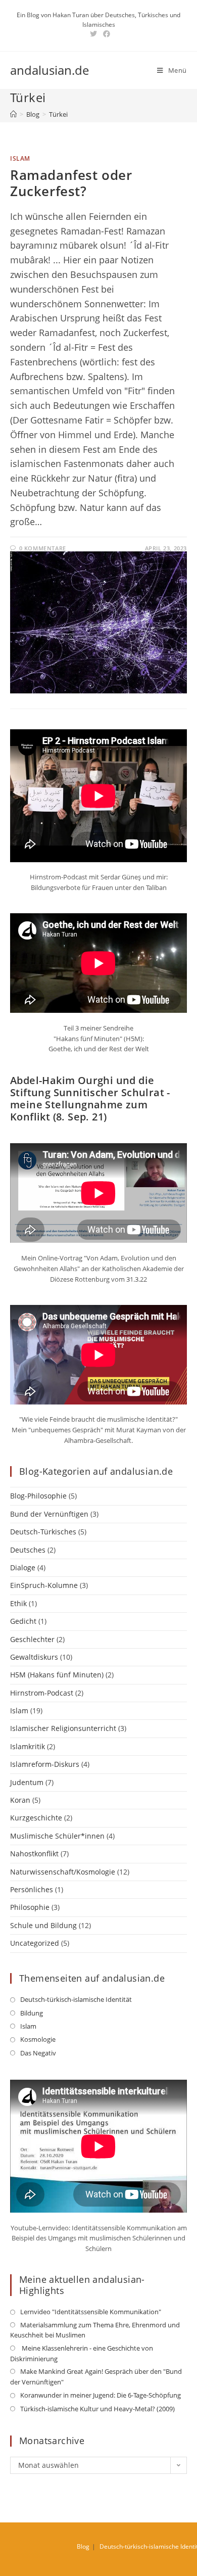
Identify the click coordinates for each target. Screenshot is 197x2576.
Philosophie (30, 1907)
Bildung (32, 2013)
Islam (20, 158)
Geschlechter (32, 1639)
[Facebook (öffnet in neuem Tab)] (105, 34)
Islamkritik (28, 1746)
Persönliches (32, 1889)
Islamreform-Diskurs (45, 1764)
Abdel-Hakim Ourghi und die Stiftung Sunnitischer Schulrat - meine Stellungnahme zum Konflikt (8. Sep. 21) (90, 1098)
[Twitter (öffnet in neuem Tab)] (93, 34)
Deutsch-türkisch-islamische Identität (76, 1999)
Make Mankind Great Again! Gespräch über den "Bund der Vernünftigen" (96, 2377)
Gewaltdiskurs (34, 1657)
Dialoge (23, 1567)
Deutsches (28, 1550)
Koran (20, 1800)
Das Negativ (38, 2053)
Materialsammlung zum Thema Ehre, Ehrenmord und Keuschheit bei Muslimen (95, 2330)
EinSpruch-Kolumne (44, 1585)
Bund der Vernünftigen (49, 1514)
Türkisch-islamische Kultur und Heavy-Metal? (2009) (97, 2409)
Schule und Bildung (43, 1925)
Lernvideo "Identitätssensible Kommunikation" (91, 2312)
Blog (83, 2546)
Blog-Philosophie (38, 1496)
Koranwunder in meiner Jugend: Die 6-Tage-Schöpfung (101, 2395)
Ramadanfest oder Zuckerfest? (71, 183)
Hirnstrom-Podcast (42, 1693)
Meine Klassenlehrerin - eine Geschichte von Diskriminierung (82, 2353)
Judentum (27, 1782)
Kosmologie (38, 2039)
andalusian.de (50, 70)
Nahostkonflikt (34, 1854)
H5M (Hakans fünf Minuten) (57, 1675)
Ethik (18, 1603)
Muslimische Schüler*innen (57, 1836)
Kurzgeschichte (36, 1818)
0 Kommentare (43, 548)
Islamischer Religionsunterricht (63, 1728)
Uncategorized (35, 1943)
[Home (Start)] (13, 114)
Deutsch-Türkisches (43, 1532)
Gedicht (23, 1621)
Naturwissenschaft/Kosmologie (63, 1872)
